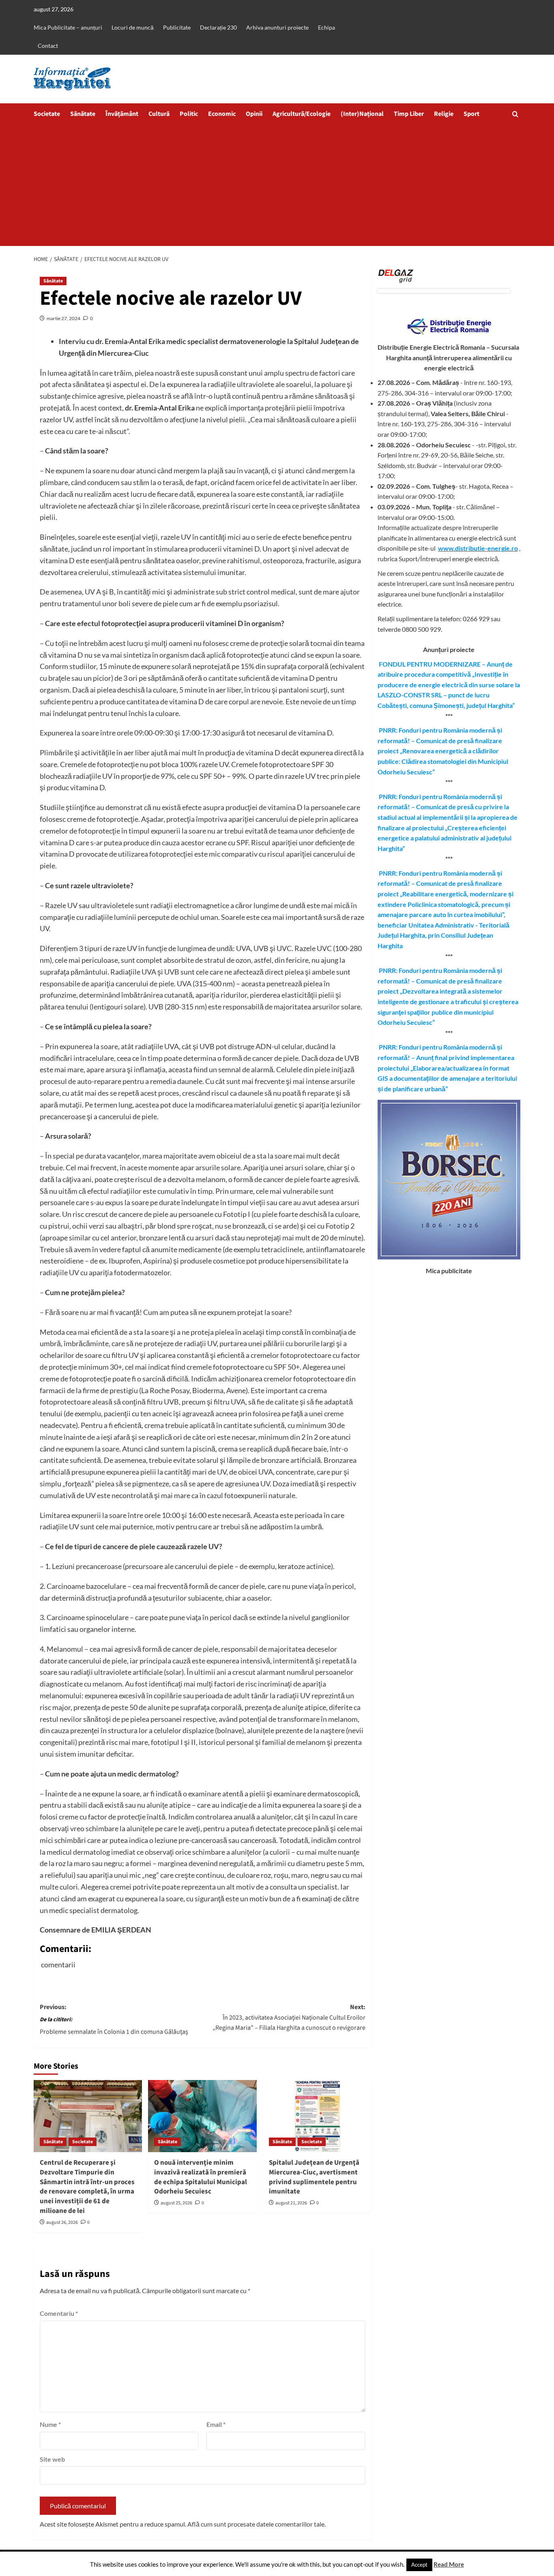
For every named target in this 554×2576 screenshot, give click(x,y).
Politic (189, 114)
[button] (515, 114)
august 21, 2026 (291, 2203)
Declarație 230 (218, 27)
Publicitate (177, 27)
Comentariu (59, 2313)
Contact (48, 46)
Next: (289, 2017)
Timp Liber (409, 114)
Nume (50, 2424)
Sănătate (83, 114)
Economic (222, 114)
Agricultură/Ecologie (302, 114)
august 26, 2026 (62, 2222)
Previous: (114, 2019)
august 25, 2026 (176, 2203)
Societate (47, 114)
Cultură (159, 114)
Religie (444, 114)
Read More (449, 2564)
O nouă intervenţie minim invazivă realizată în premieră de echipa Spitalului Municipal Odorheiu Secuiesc (201, 2177)
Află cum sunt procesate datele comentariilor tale (256, 2524)
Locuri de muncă (133, 27)
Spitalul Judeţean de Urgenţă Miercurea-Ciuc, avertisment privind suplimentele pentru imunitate (314, 2177)
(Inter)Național (362, 114)
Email (216, 2424)
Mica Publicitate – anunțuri (68, 27)
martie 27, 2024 (63, 318)
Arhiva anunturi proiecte (277, 27)
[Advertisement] (277, 185)
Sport (471, 114)
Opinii (254, 114)
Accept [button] (419, 2565)
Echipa (326, 27)
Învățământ (122, 114)
